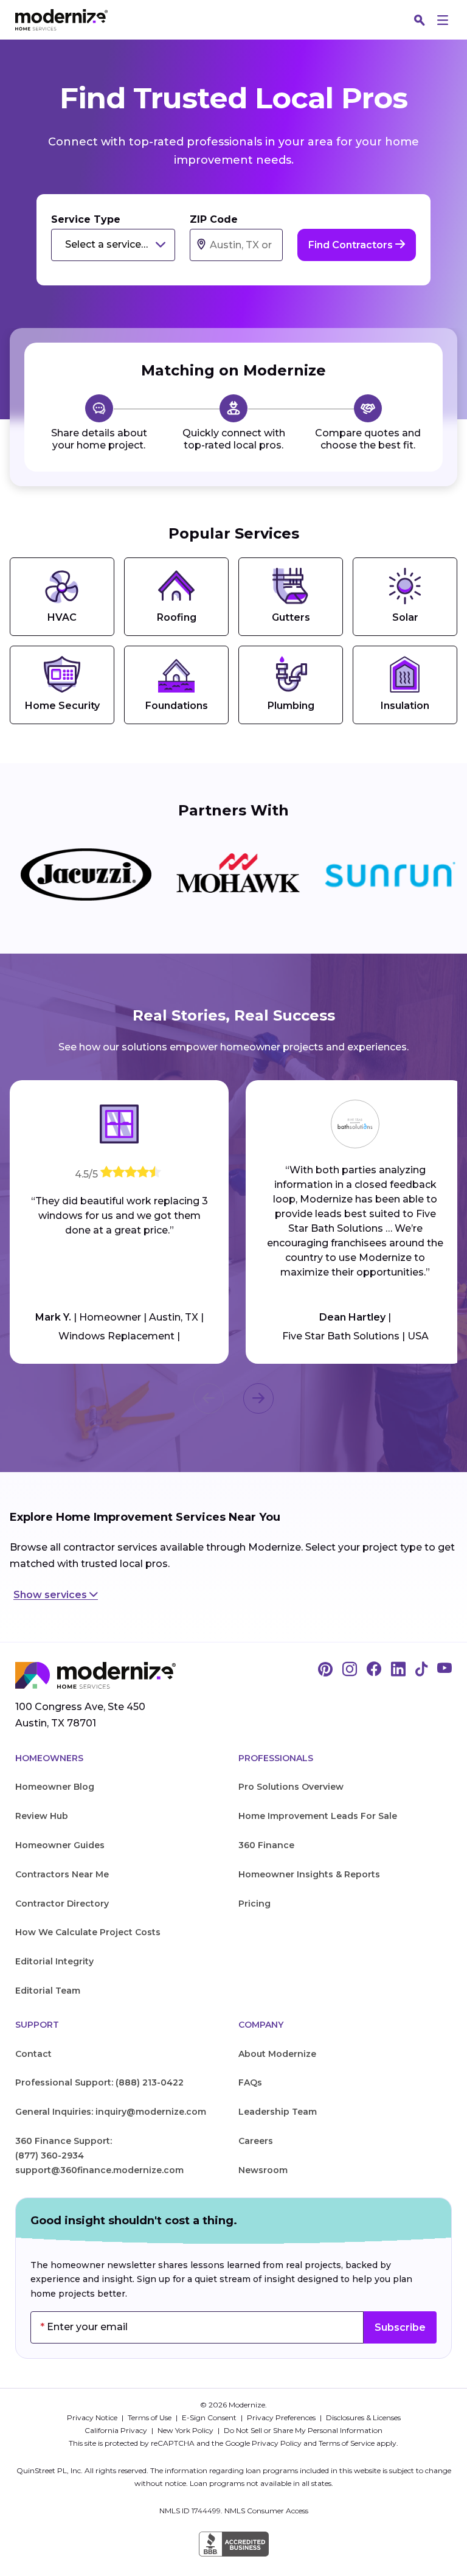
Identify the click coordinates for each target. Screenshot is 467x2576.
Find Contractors (352, 245)
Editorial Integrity (54, 1961)
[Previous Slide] (209, 1398)
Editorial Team (48, 1991)
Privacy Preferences (282, 2417)
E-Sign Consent (210, 2417)
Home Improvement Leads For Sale (318, 1816)
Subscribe (400, 2327)
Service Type (86, 219)
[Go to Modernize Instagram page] (350, 1670)
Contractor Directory (62, 1904)
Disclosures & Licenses (363, 2417)
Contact (33, 2054)
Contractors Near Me (62, 1874)
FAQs (250, 2082)
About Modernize (277, 2054)
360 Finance (266, 1845)
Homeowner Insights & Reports (309, 1874)
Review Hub (42, 1816)
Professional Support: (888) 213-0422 (99, 2082)
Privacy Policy (277, 2443)
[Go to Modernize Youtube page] (445, 1670)
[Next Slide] (258, 1398)
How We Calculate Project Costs (88, 1932)
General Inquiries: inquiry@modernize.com (111, 2112)
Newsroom (263, 2170)
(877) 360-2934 (50, 2155)
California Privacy (117, 2430)
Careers (256, 2141)
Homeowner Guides (60, 1845)
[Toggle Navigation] (443, 20)
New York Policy (186, 2430)
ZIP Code (214, 219)
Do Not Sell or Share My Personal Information (303, 2430)
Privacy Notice (93, 2417)
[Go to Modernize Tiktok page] (421, 1670)
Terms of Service (347, 2443)
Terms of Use (150, 2417)
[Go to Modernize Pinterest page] (325, 1670)
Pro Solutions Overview (291, 1787)
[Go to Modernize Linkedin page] (398, 1670)
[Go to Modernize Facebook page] (374, 1670)
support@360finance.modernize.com (99, 2170)
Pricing (254, 1904)
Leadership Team (278, 2112)
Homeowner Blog (55, 1787)
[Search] (420, 20)
